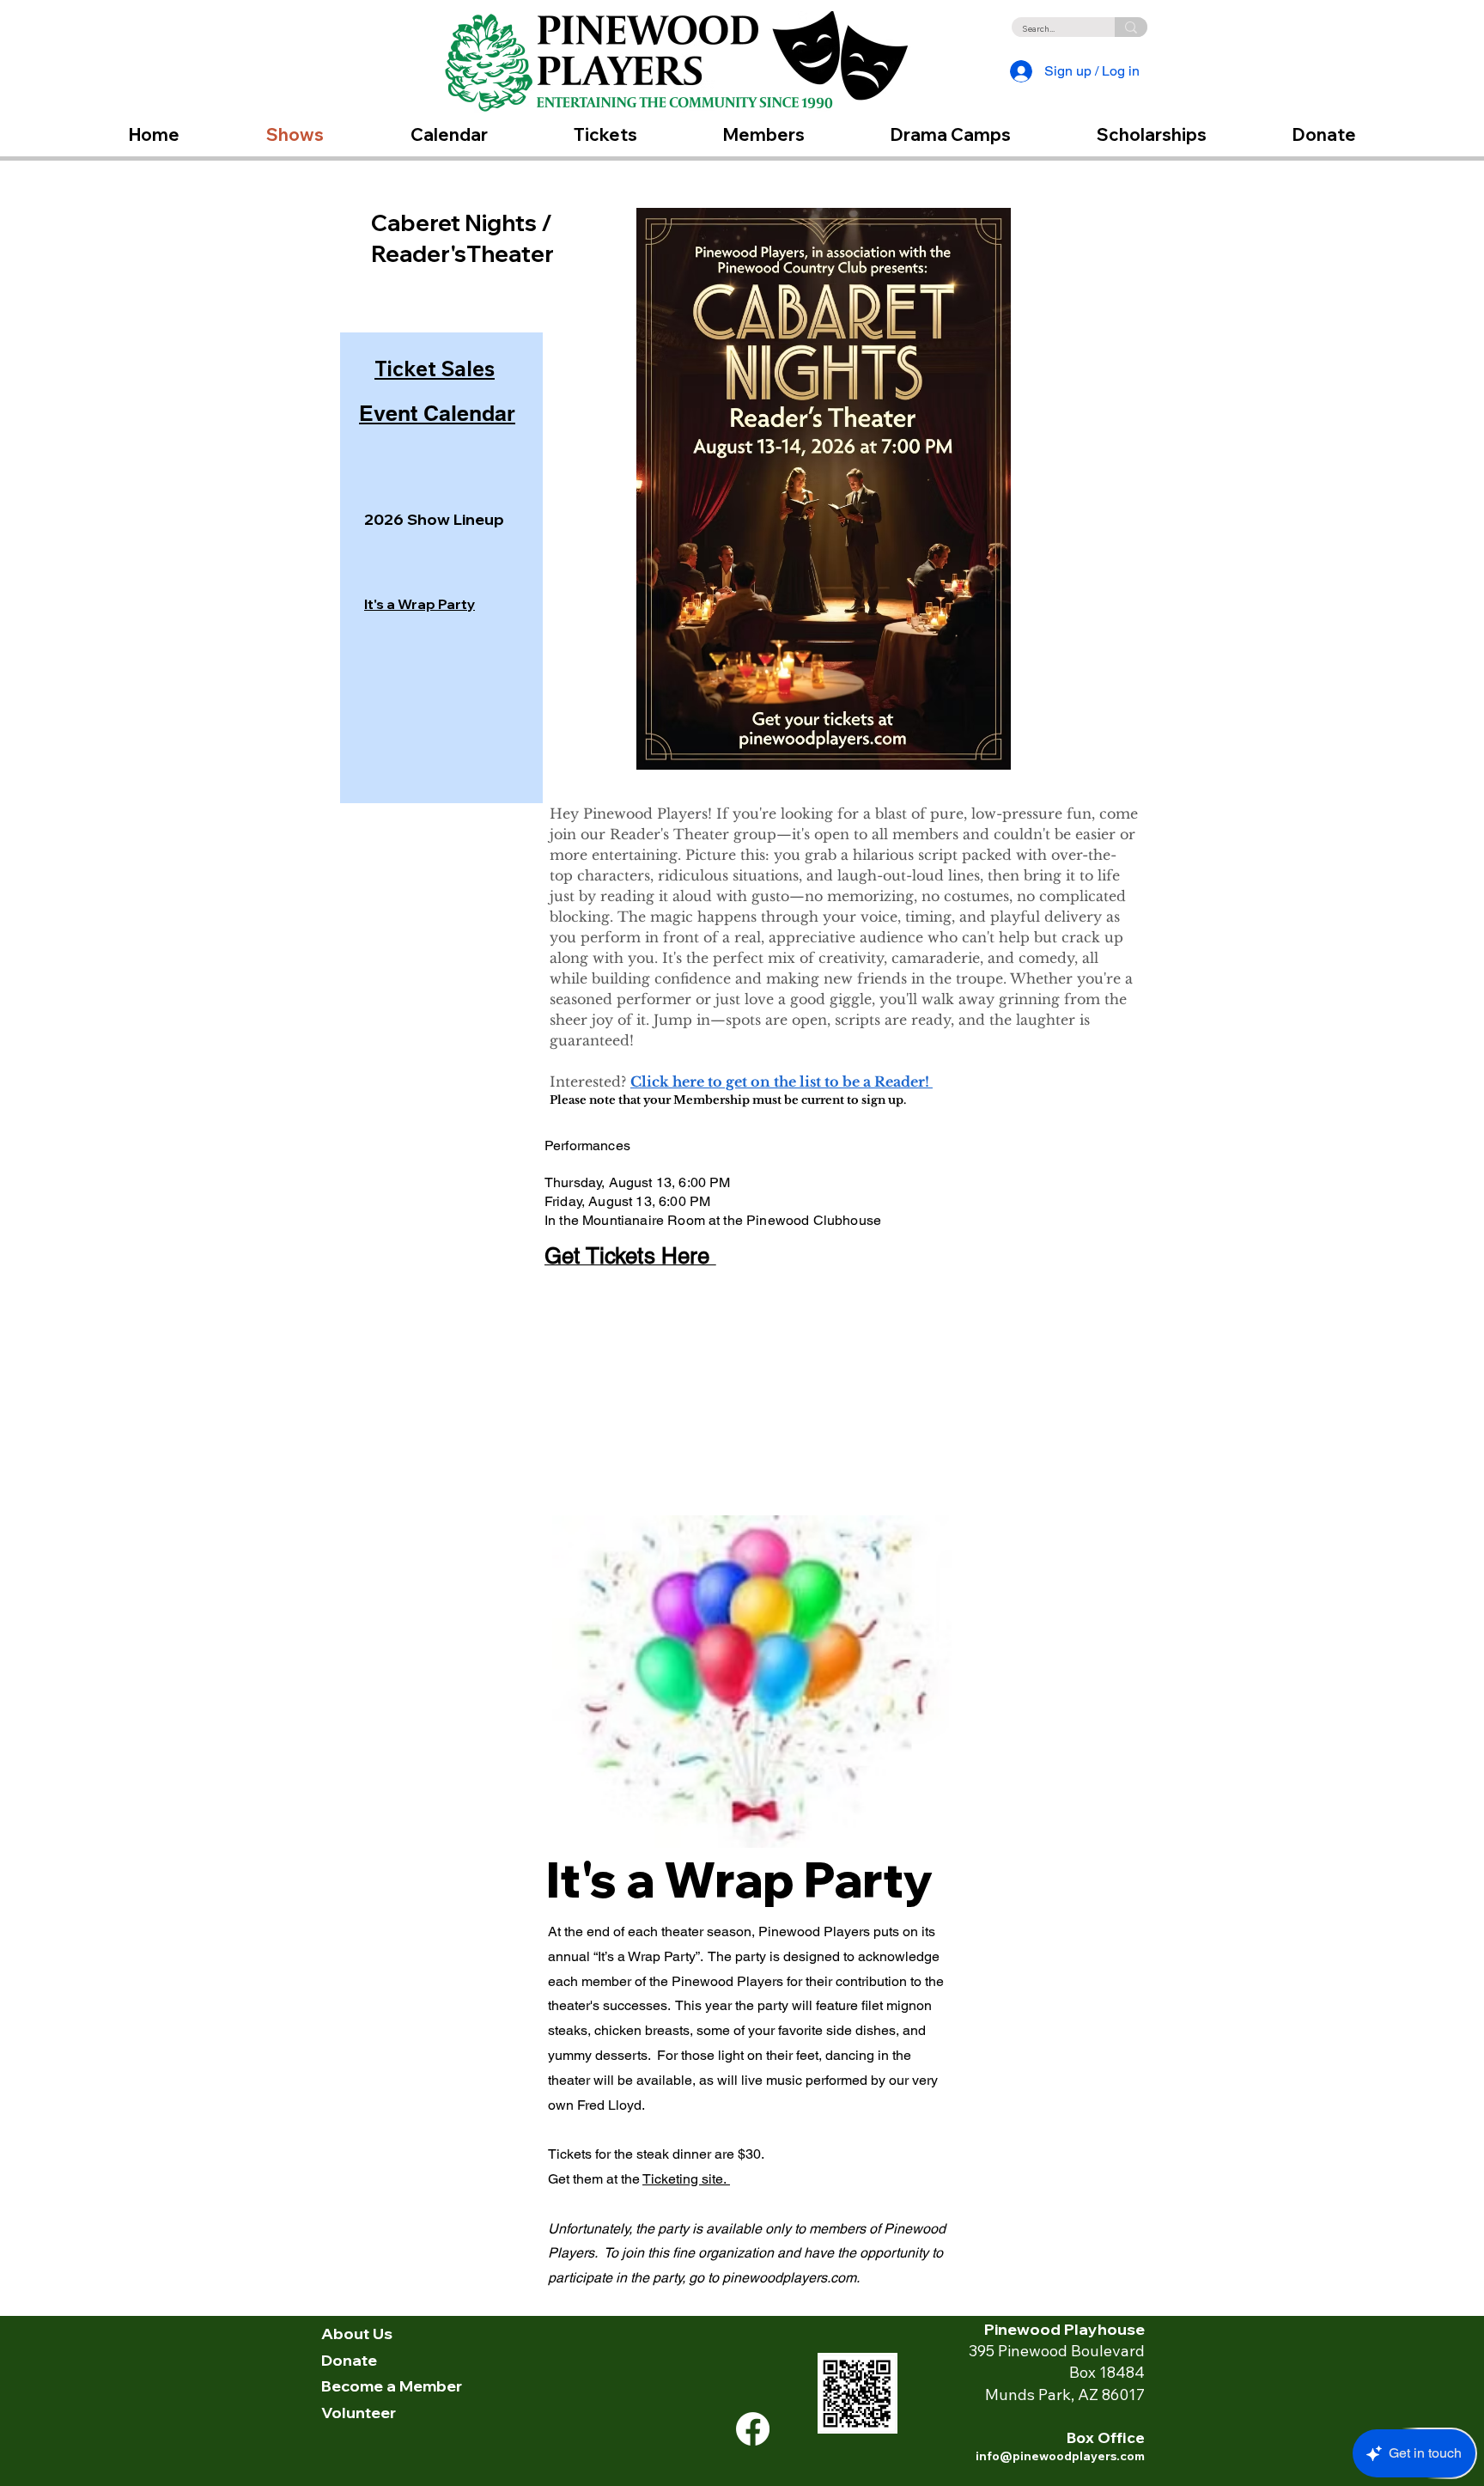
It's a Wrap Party (420, 604)
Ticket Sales (435, 369)
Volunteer (359, 2413)
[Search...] (1131, 27)
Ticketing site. (686, 2179)
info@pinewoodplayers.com (1060, 2456)
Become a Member (392, 2386)
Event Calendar (437, 413)
